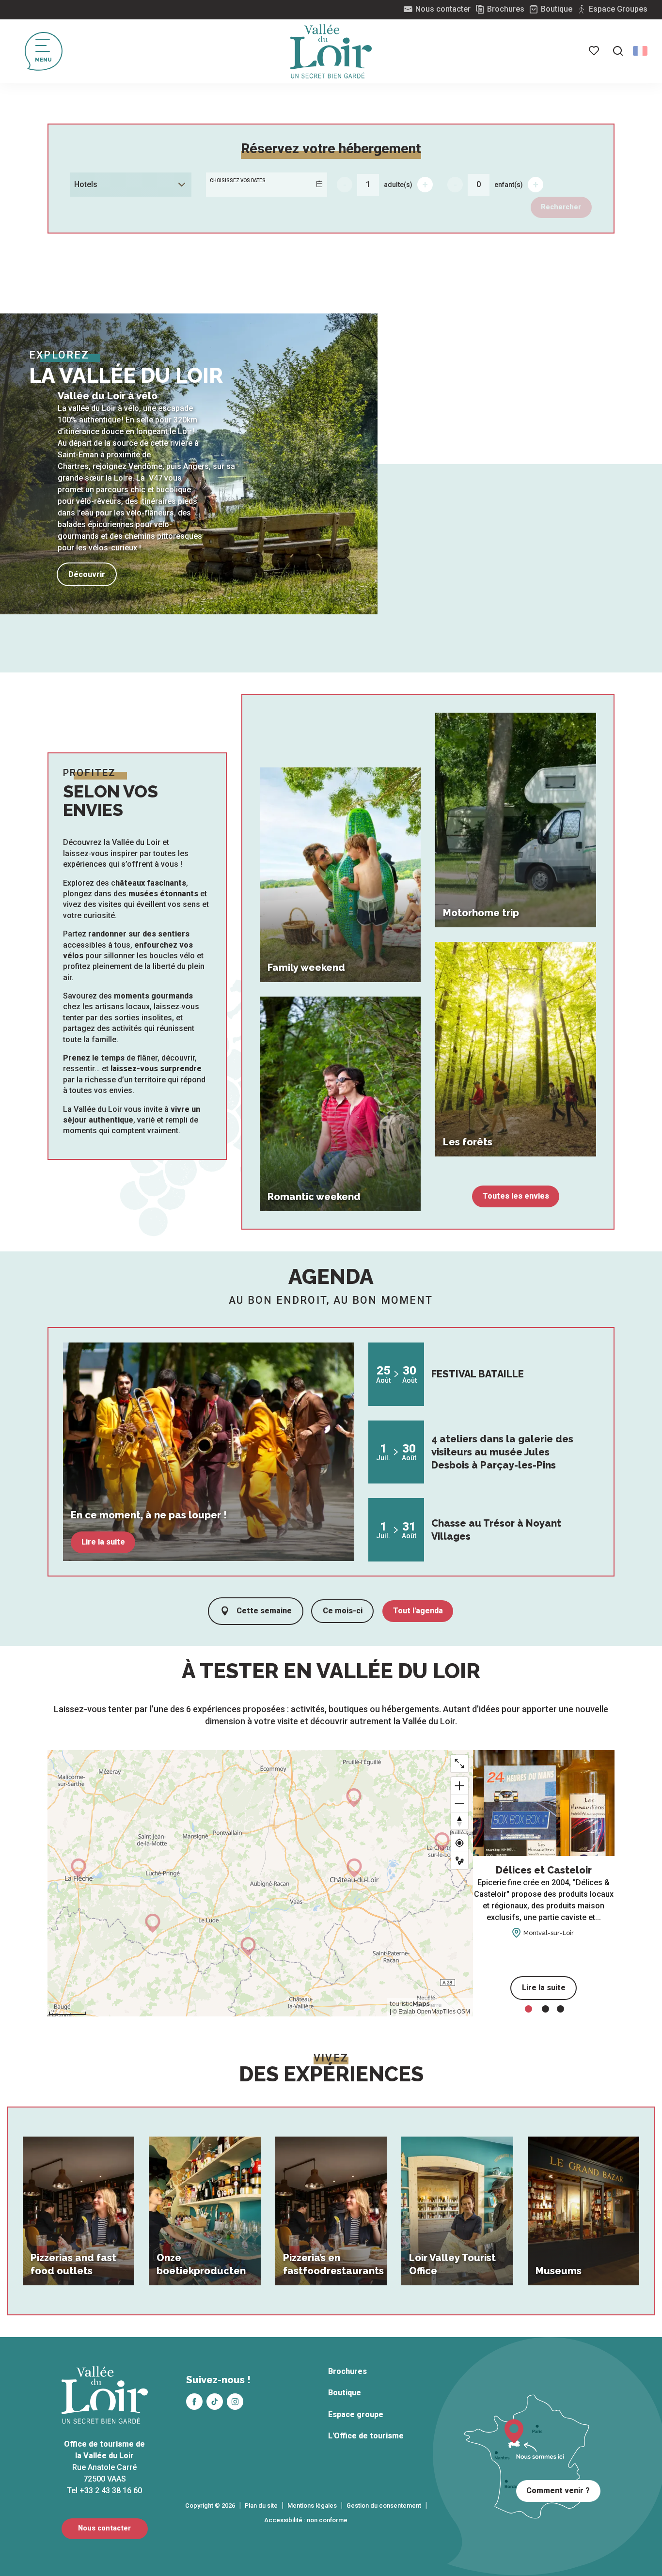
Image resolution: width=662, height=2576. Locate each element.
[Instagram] (235, 2402)
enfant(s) (509, 185)
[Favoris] (595, 51)
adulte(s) (398, 185)
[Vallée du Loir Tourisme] (331, 51)
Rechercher (561, 207)
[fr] (640, 51)
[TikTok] (215, 2402)
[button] (618, 51)
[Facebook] (194, 2402)
